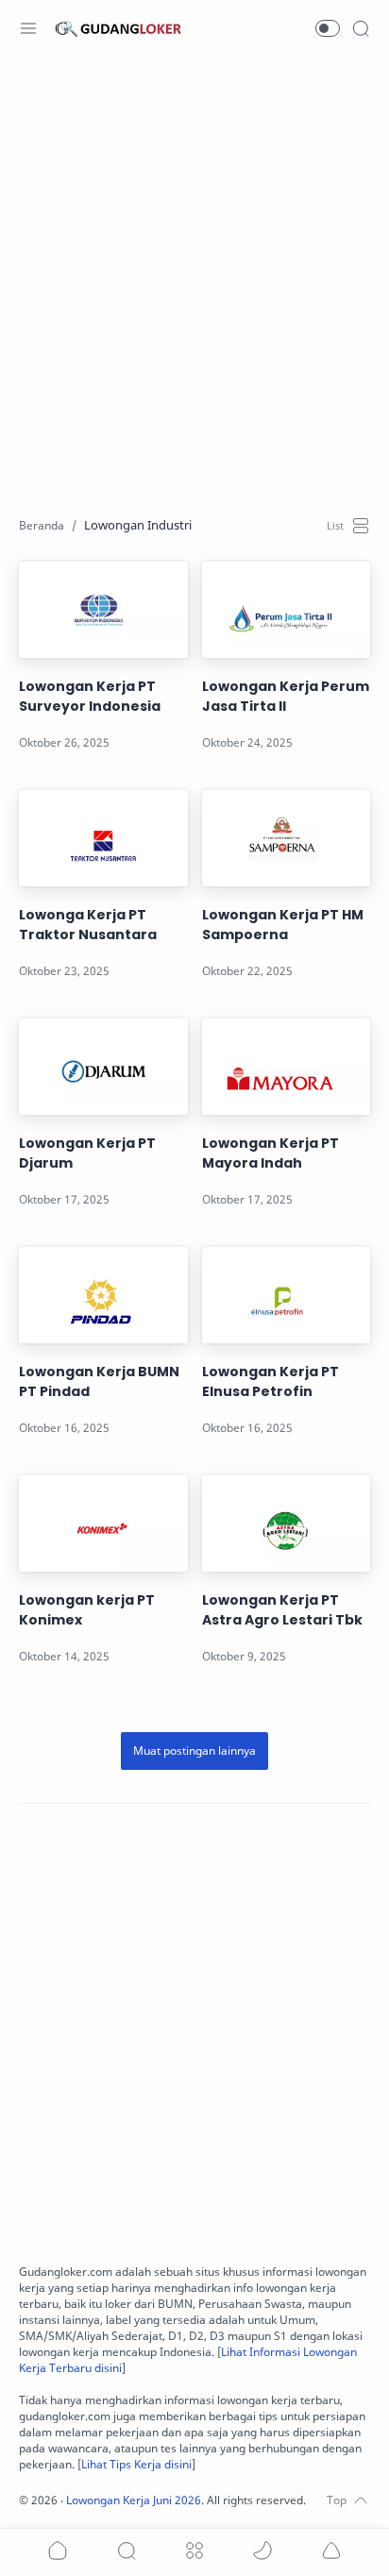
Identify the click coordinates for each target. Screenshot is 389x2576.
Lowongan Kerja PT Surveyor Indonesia (90, 696)
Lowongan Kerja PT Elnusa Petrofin (271, 1381)
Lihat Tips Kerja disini (136, 2464)
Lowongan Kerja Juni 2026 (134, 2500)
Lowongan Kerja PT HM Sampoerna (283, 925)
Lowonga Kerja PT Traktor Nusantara (88, 925)
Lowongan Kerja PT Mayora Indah (271, 1153)
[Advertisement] (194, 275)
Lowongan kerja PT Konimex (87, 1610)
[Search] (361, 28)
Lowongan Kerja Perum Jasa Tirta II (286, 696)
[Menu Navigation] (28, 28)
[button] (328, 28)
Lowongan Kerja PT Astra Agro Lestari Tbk (282, 1610)
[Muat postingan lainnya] (194, 1751)
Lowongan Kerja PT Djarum (87, 1153)
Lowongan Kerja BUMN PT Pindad (99, 1381)
